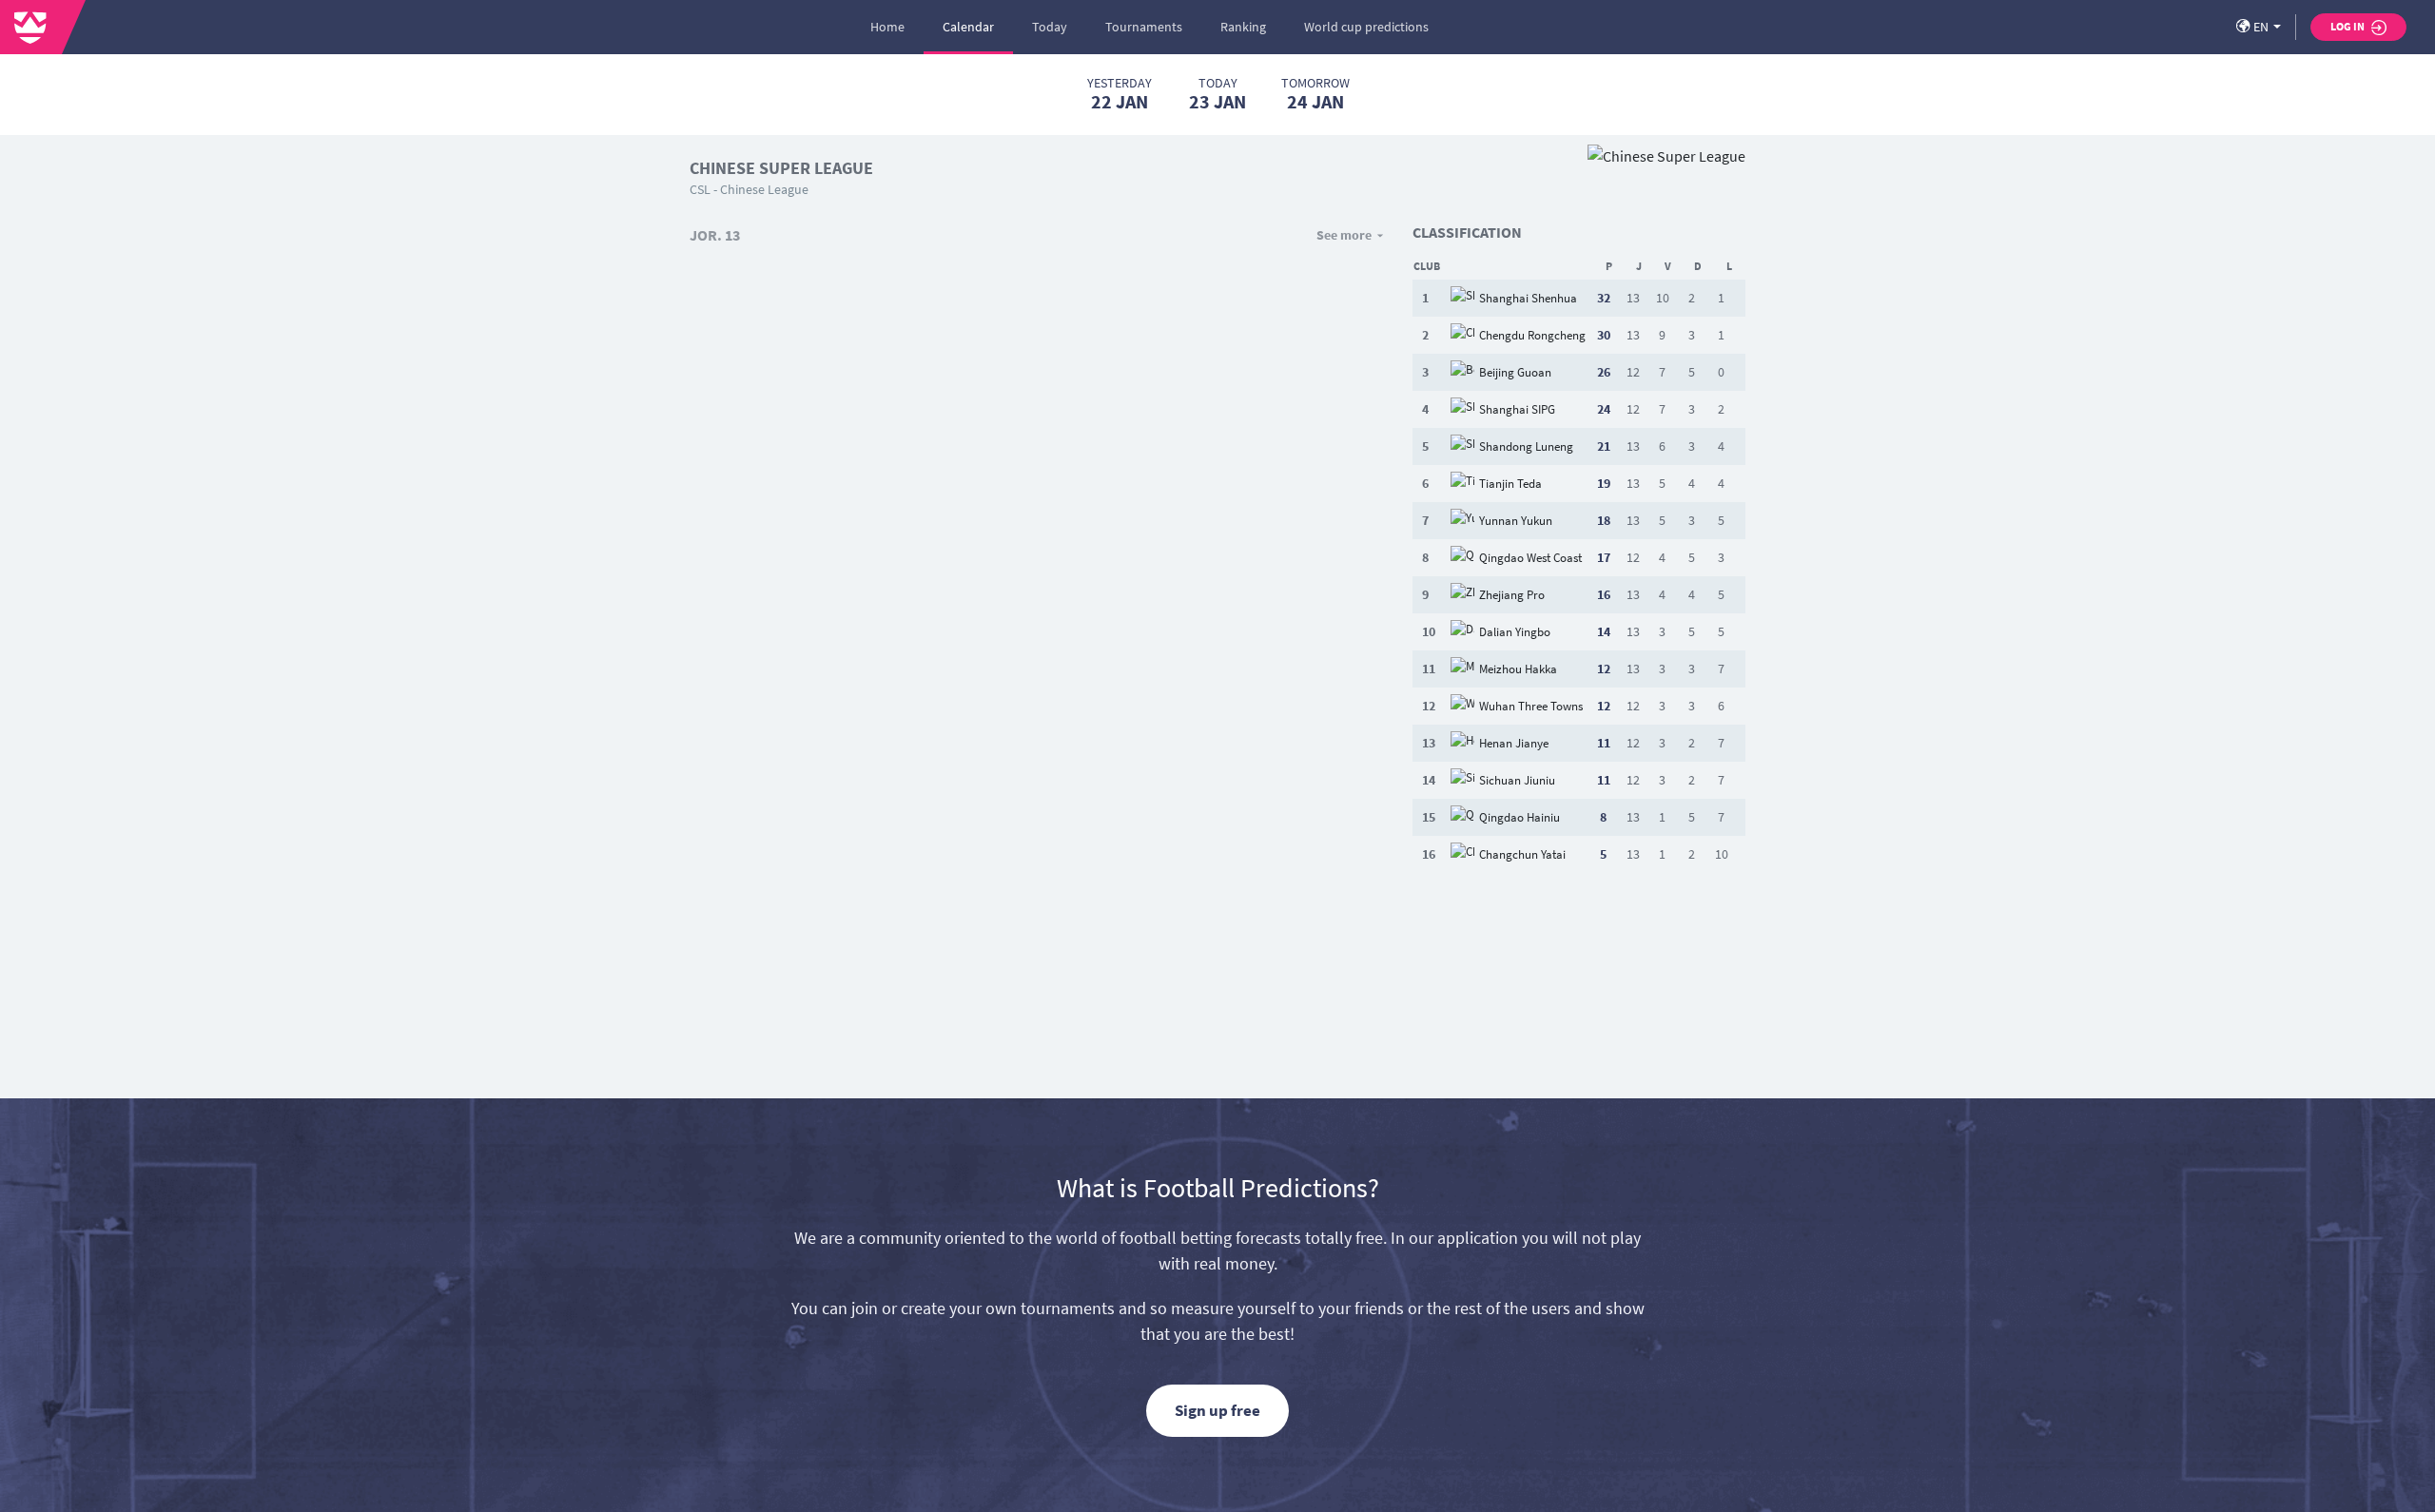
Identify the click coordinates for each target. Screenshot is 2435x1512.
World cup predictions (1366, 27)
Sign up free (1217, 1410)
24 (1315, 94)
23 (1217, 94)
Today (1050, 27)
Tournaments (1144, 27)
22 (1120, 94)
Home (887, 27)
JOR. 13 (715, 235)
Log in (2348, 26)
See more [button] (1344, 235)
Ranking (1243, 27)
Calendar (968, 27)
